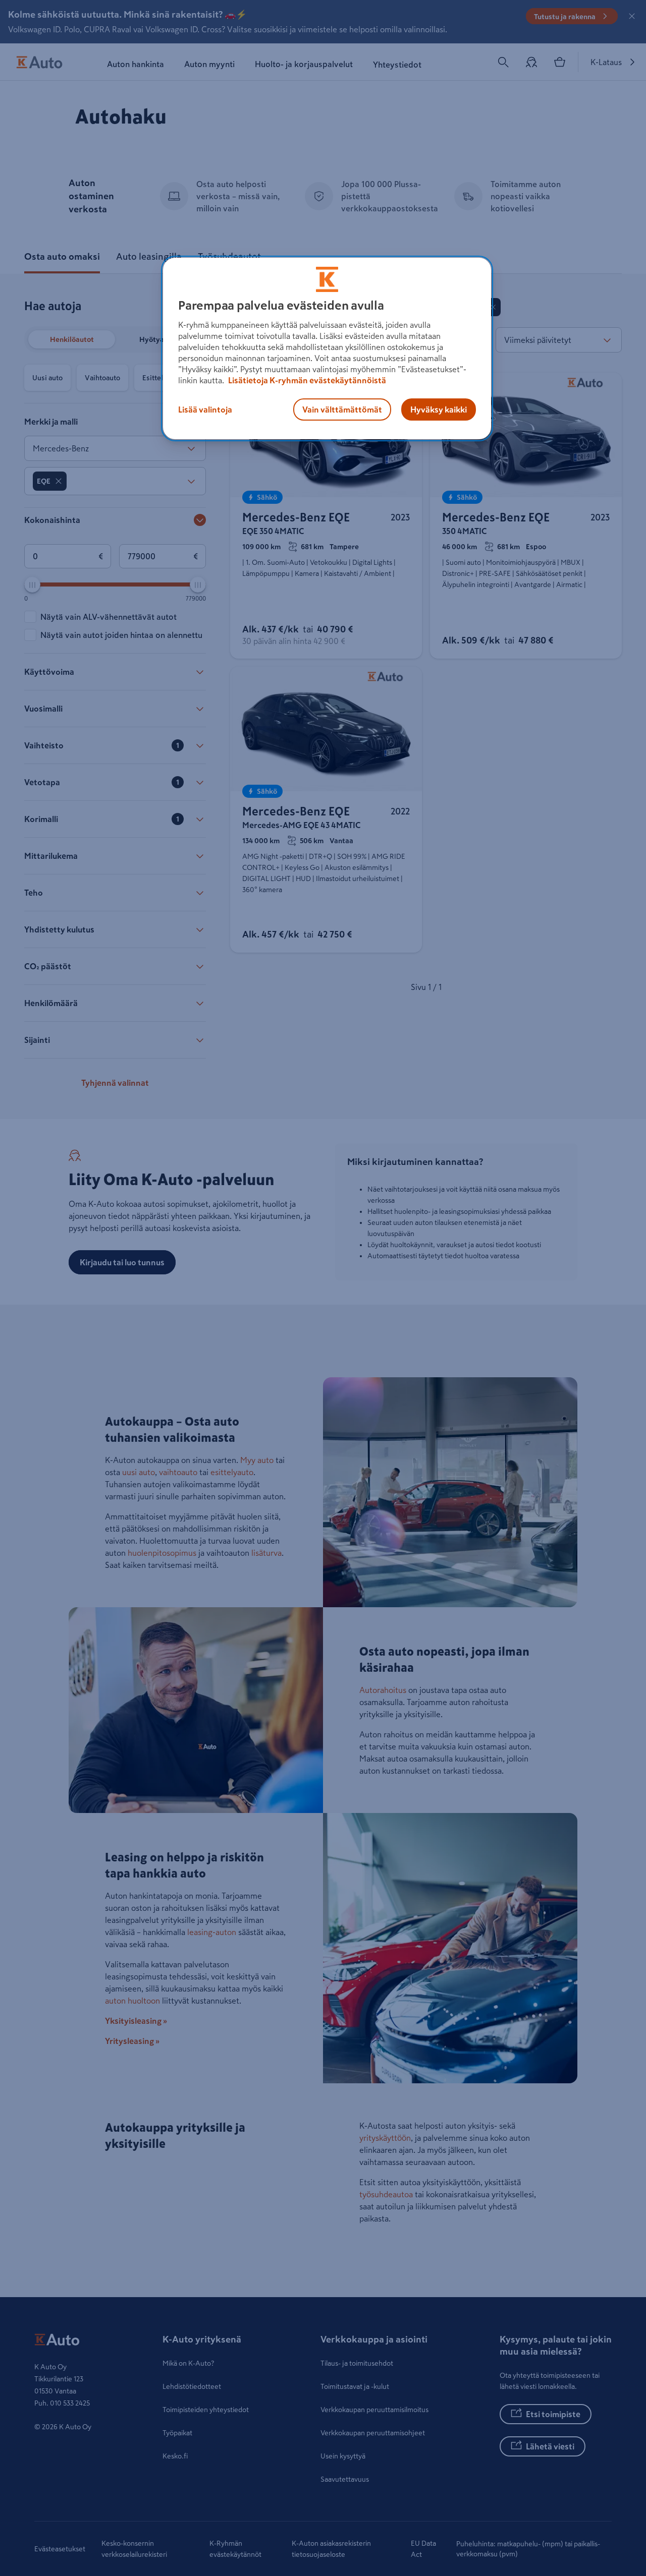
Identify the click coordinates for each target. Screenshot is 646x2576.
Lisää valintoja (205, 409)
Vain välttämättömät (342, 409)
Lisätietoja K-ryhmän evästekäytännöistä (306, 380)
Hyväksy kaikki (439, 409)
